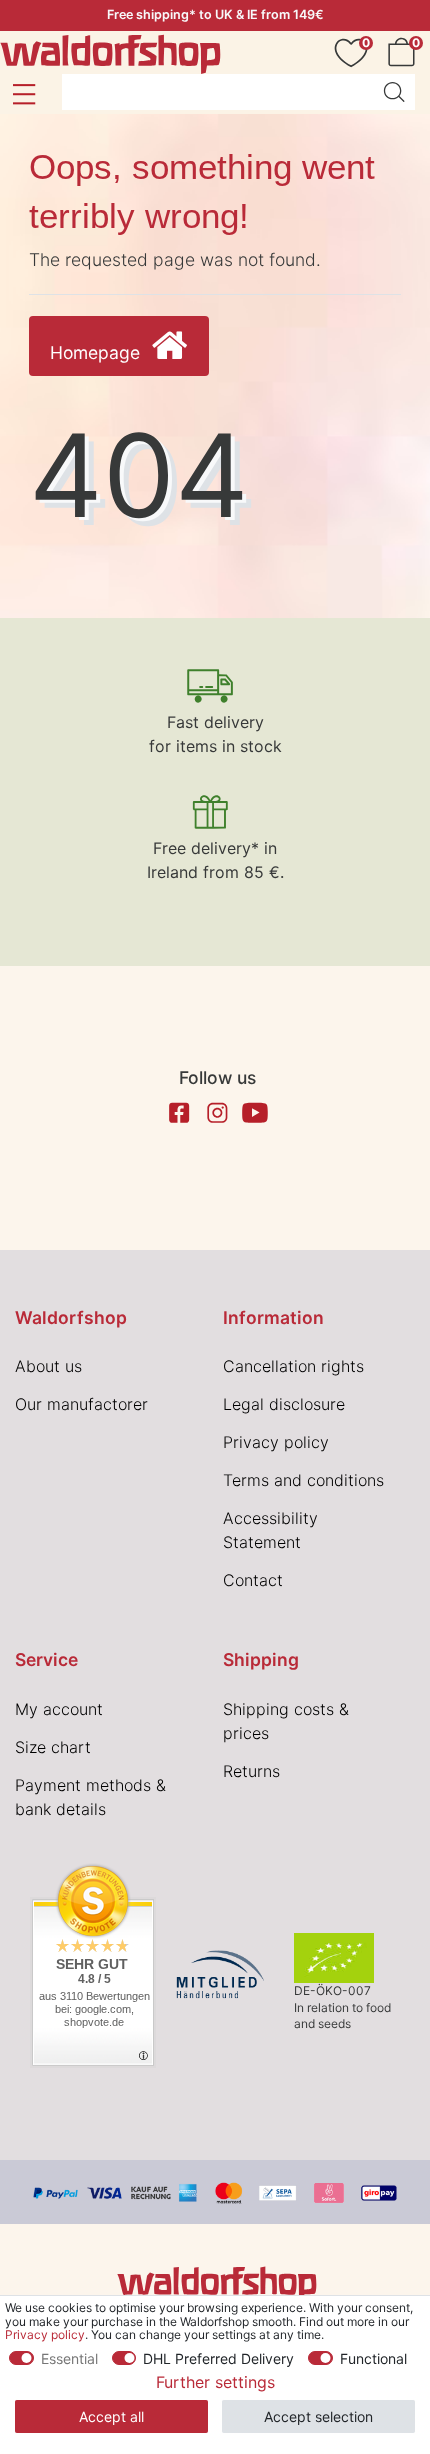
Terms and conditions (303, 1480)
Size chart (53, 1747)
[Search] (394, 92)
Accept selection (318, 2416)
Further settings (215, 2382)
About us (48, 1366)
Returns (251, 1771)
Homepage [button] (97, 352)
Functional (373, 2358)
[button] (23, 94)
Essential (69, 2358)
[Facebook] (179, 1113)
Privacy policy (276, 1442)
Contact (253, 1580)
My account (59, 1709)
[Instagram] (217, 1113)
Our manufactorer (81, 1404)
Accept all (111, 2416)
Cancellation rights (293, 1366)
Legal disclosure (284, 1404)
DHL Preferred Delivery (218, 2358)
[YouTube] (255, 1113)
